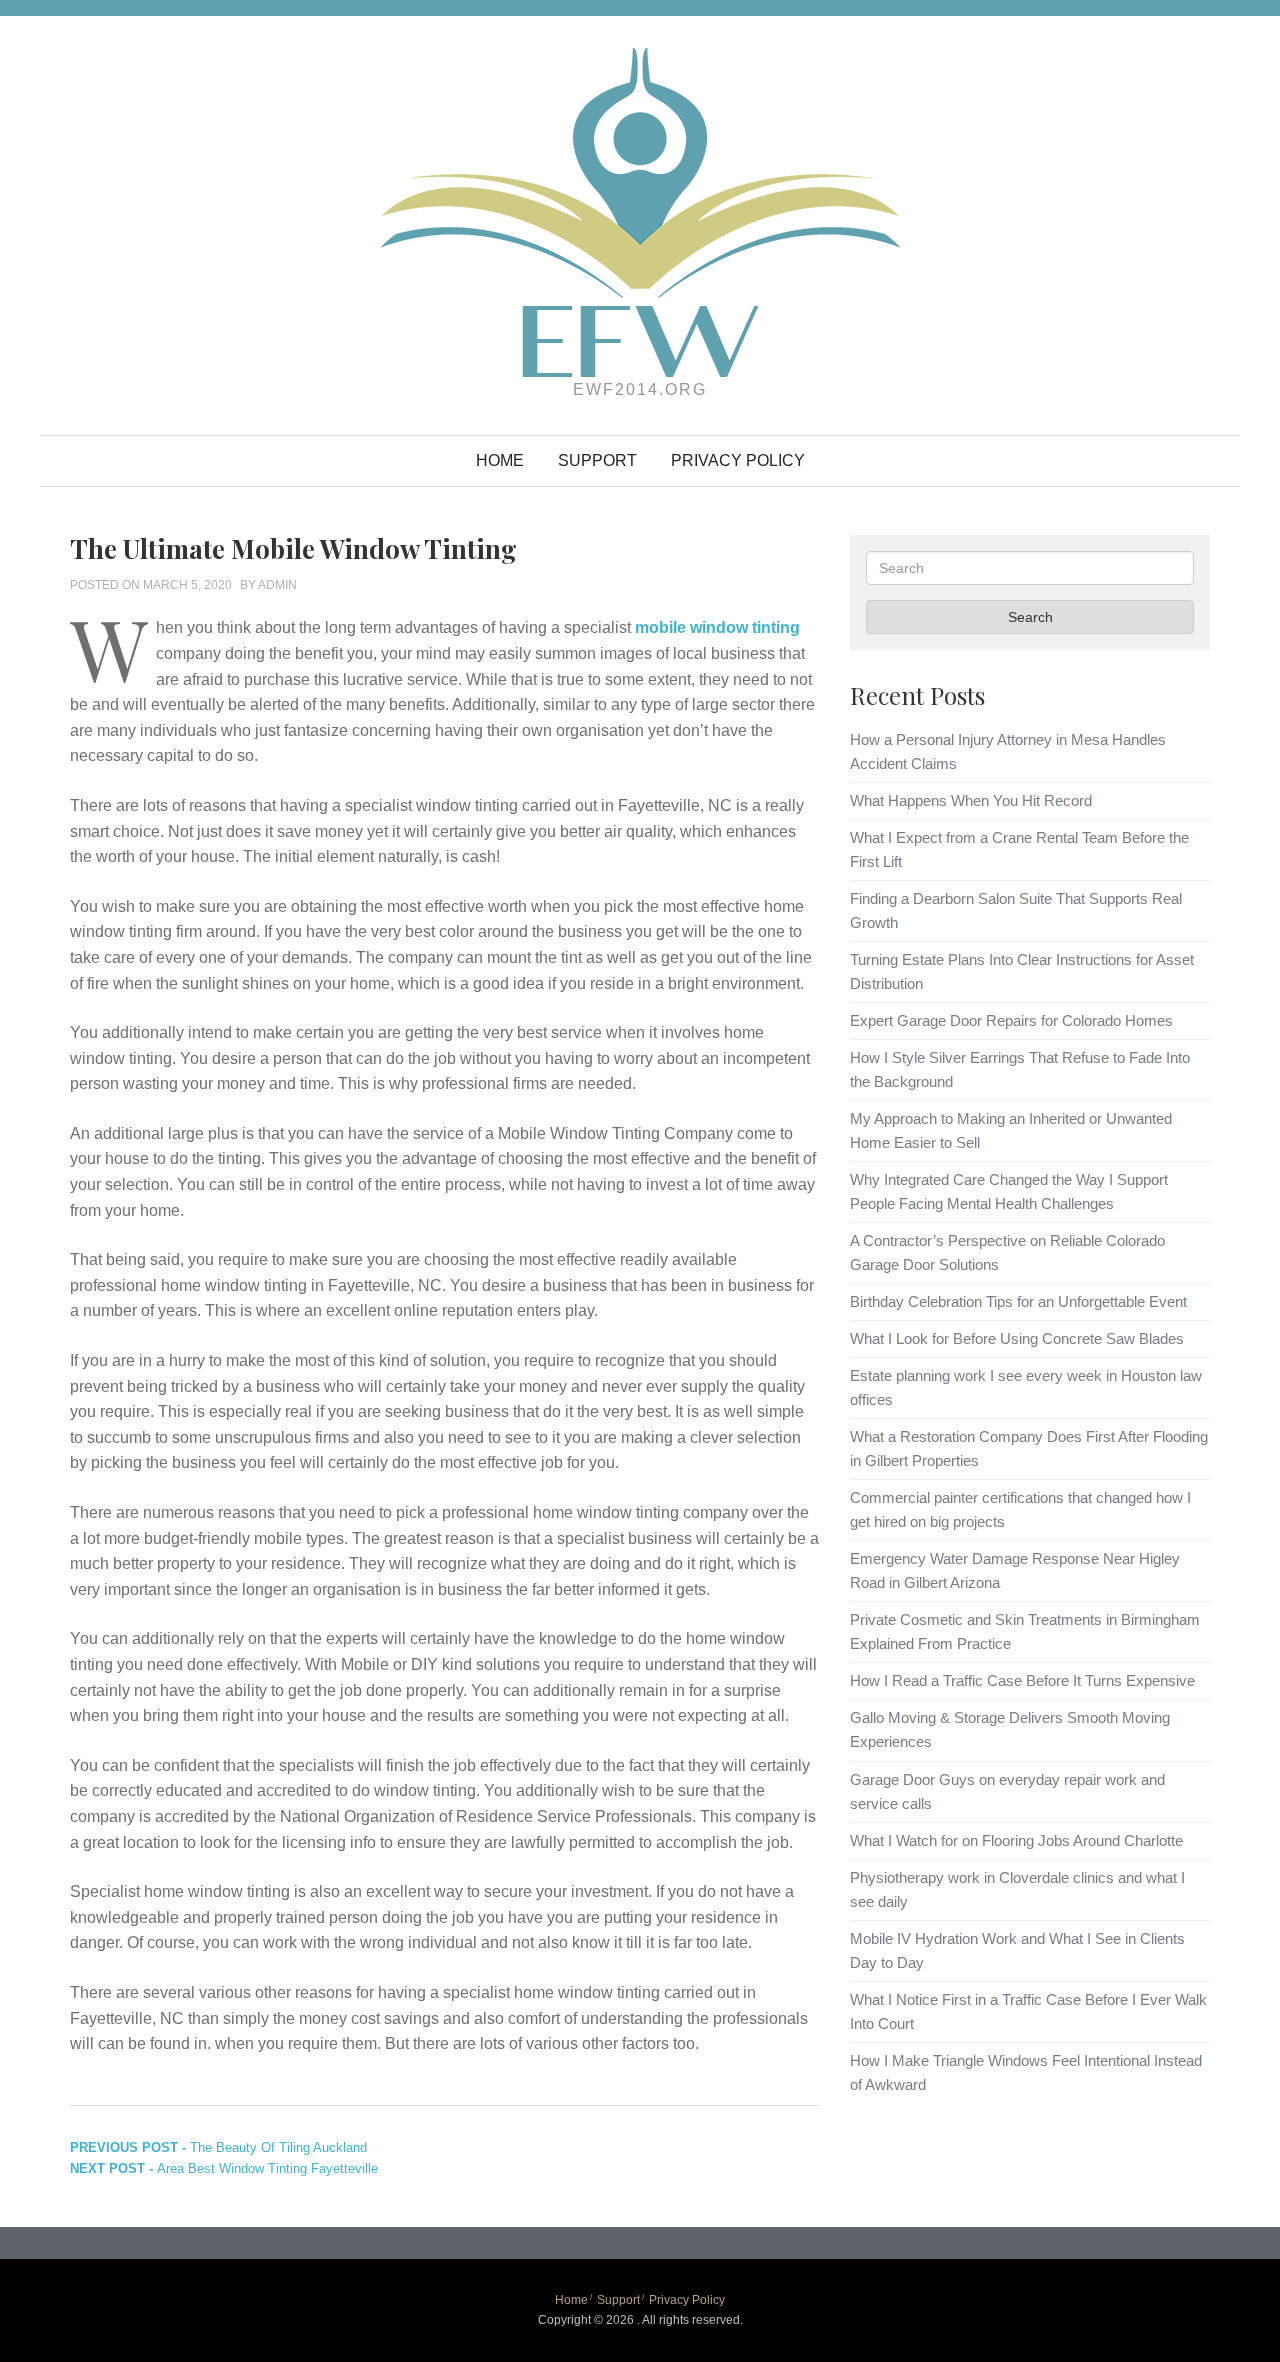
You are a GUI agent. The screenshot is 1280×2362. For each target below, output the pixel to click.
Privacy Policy (738, 460)
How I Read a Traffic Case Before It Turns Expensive (1022, 1680)
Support (597, 460)
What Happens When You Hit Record (971, 800)
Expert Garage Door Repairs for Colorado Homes (1011, 1020)
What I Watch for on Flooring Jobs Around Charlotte (1016, 1840)
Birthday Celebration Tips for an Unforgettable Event (1018, 1301)
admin (277, 585)
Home (500, 460)
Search (1030, 617)
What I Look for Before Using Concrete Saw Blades (1017, 1338)
